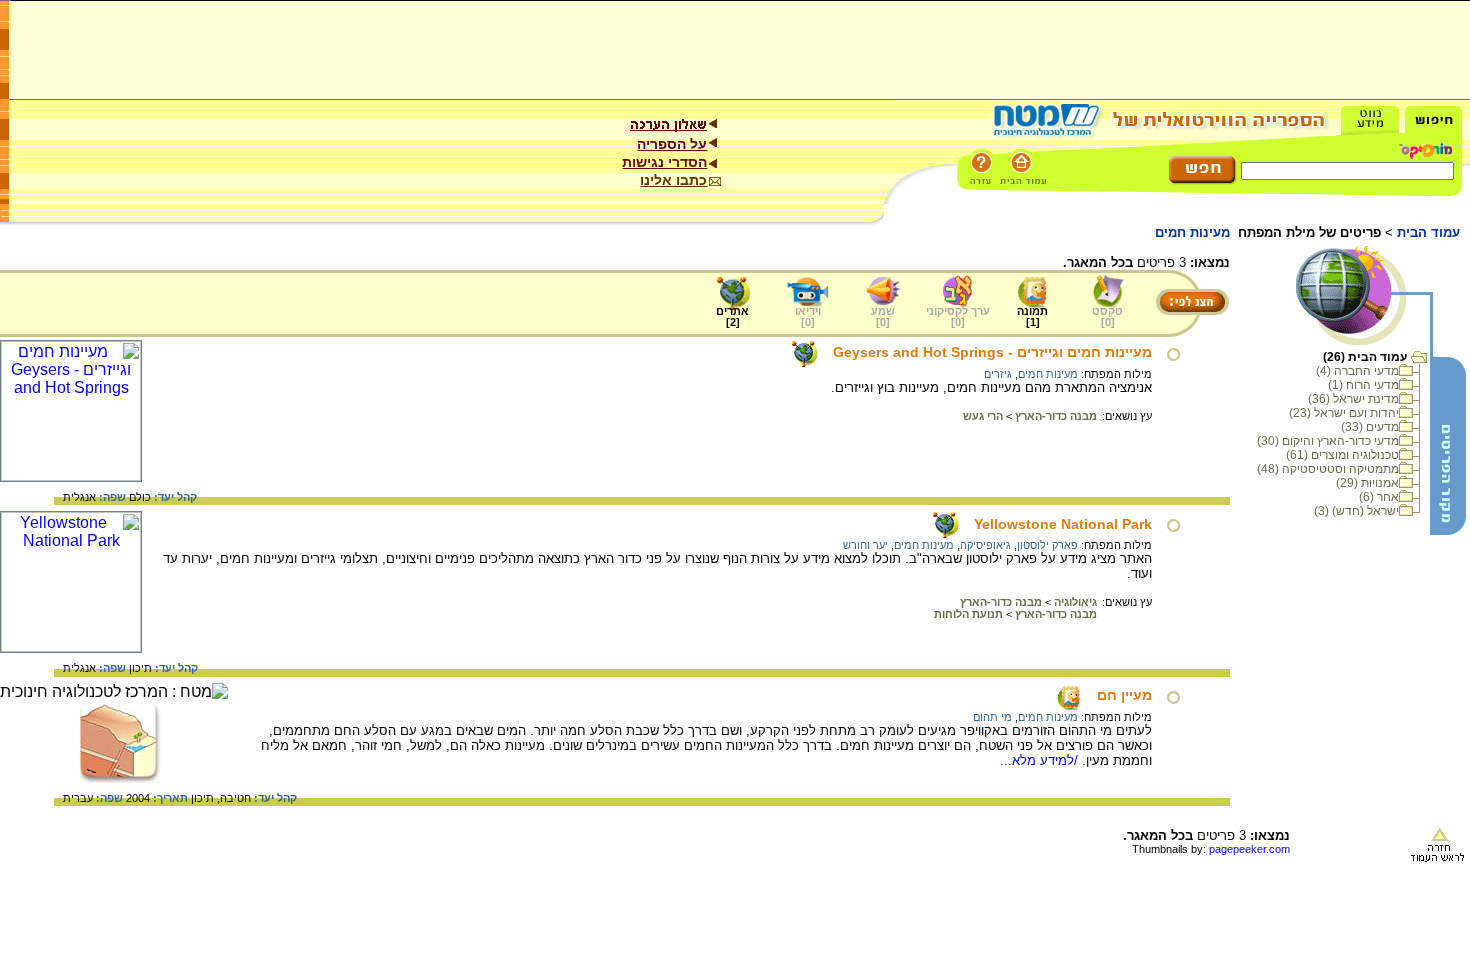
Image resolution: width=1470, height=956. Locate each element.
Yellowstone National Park (1063, 524)
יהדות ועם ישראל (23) (1344, 413)
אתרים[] (732, 316)
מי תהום (992, 717)
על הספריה (672, 144)
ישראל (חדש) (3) (1356, 511)
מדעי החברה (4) (1357, 371)
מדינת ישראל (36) (1353, 399)
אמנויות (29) (1367, 483)
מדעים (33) (1370, 427)
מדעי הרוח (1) (1363, 385)
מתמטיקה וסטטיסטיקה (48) (1328, 469)
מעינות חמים (1048, 374)
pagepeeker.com (1249, 849)
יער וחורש (865, 545)
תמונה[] (1032, 316)
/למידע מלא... (1041, 760)
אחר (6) (1379, 497)
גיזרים (998, 374)
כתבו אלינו (673, 180)
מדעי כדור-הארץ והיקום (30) (1328, 441)
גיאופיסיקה (985, 545)
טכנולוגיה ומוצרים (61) (1342, 455)
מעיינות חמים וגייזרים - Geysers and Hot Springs (992, 352)
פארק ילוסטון (1047, 545)
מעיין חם (1124, 695)
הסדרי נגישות (664, 162)
